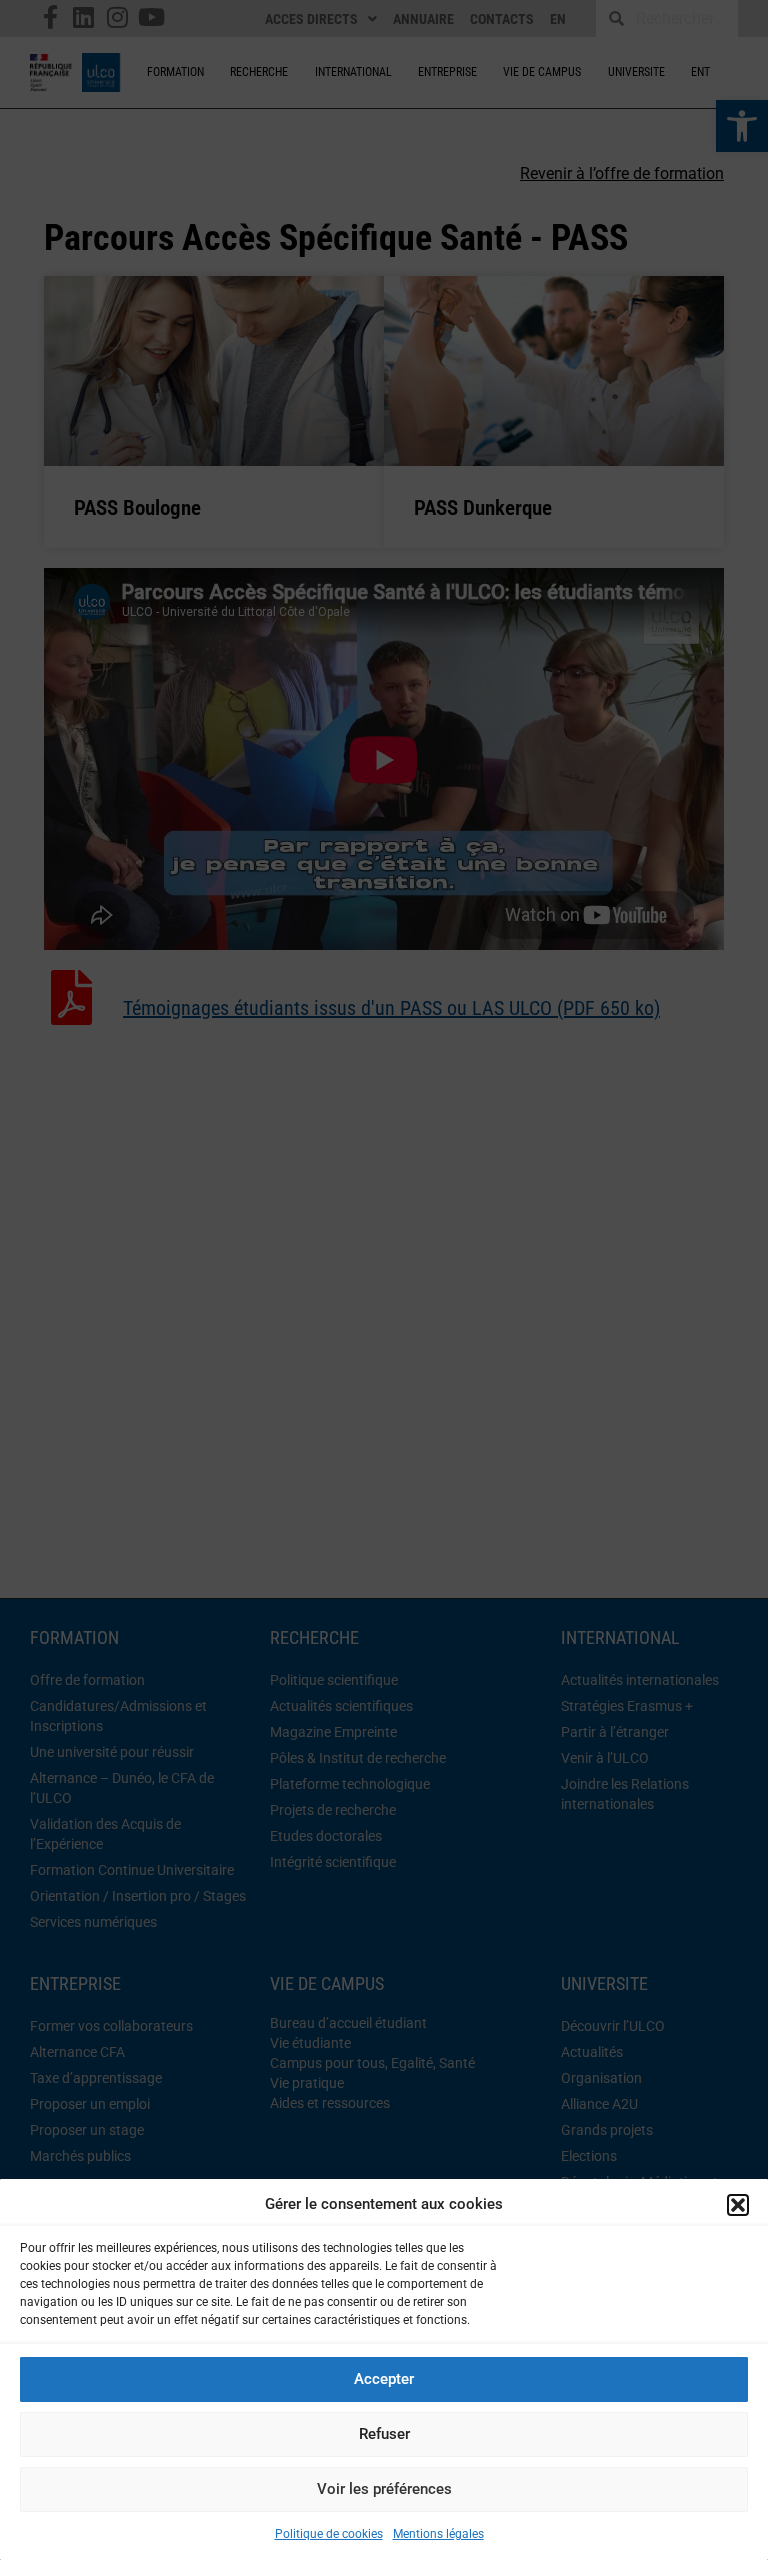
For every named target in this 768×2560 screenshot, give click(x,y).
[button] (738, 2205)
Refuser (384, 2434)
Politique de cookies (329, 2534)
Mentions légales (438, 2534)
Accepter (384, 2379)
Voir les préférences (384, 2489)
